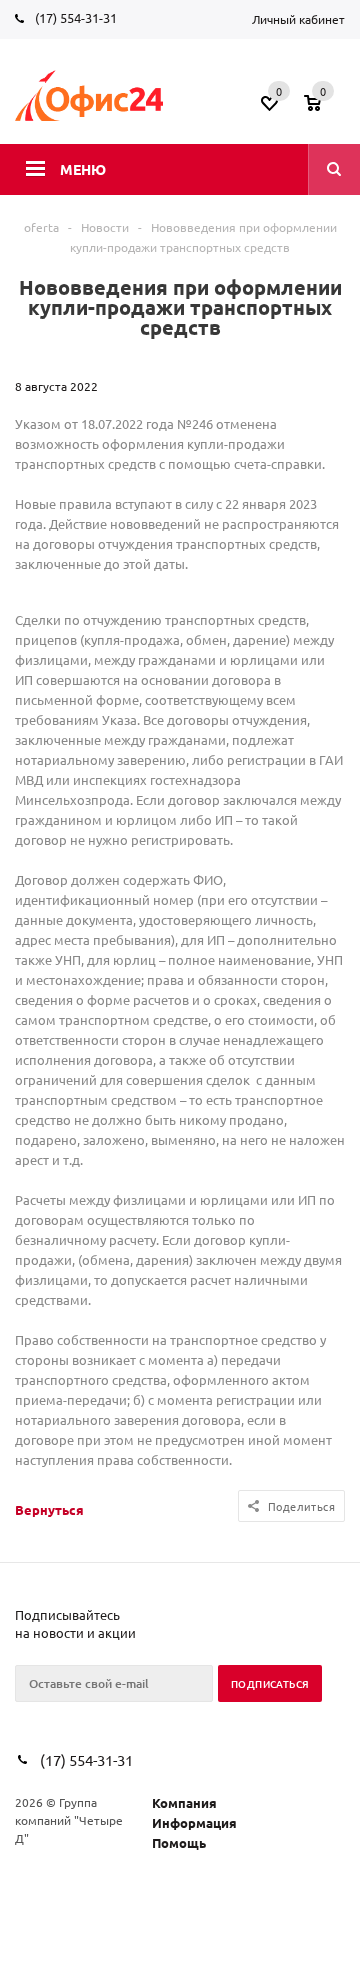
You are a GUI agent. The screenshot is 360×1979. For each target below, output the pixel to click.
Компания (184, 1802)
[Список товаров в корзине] (327, 109)
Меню (83, 169)
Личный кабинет (298, 19)
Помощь (179, 1842)
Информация (194, 1822)
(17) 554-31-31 (76, 17)
